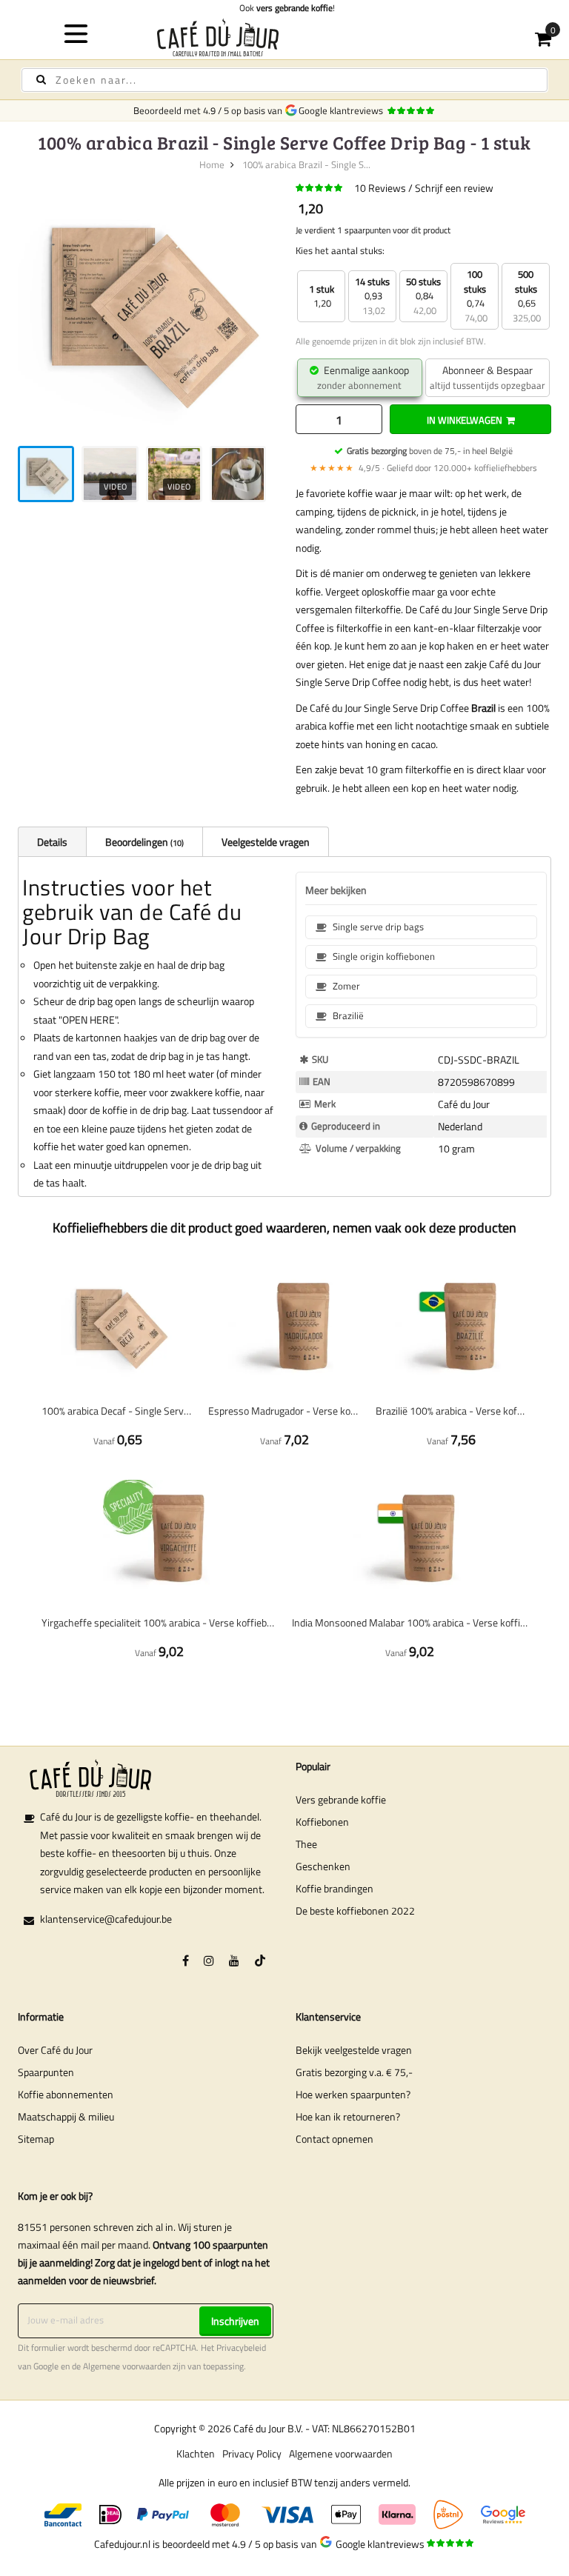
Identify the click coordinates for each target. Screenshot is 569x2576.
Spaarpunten (46, 2072)
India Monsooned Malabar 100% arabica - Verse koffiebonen (410, 1622)
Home (212, 164)
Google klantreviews (343, 110)
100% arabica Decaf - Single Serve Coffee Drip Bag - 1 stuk (117, 1411)
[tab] (52, 841)
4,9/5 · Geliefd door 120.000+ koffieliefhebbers (423, 468)
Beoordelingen (143, 842)
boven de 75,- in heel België (430, 451)
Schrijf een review (454, 188)
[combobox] (284, 80)
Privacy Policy (252, 2453)
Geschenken (323, 1866)
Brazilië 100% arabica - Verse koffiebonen (452, 1411)
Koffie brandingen (335, 1888)
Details (52, 842)
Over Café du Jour (55, 2050)
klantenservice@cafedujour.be (106, 1919)
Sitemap (36, 2139)
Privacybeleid (241, 2348)
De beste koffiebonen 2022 (355, 1911)
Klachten (196, 2453)
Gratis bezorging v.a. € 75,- (354, 2072)
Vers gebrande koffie (341, 1799)
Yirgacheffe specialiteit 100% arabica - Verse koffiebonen (159, 1622)
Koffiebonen (322, 1822)
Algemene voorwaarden (127, 2366)
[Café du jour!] (285, 37)
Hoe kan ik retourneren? (348, 2116)
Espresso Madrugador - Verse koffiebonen (284, 1411)
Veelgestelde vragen (266, 842)
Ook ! (285, 8)
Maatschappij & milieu (66, 2116)
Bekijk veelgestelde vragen (354, 2050)
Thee (306, 1844)
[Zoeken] (41, 80)
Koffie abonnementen (66, 2094)
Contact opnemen (335, 2139)
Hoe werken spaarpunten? (353, 2094)
